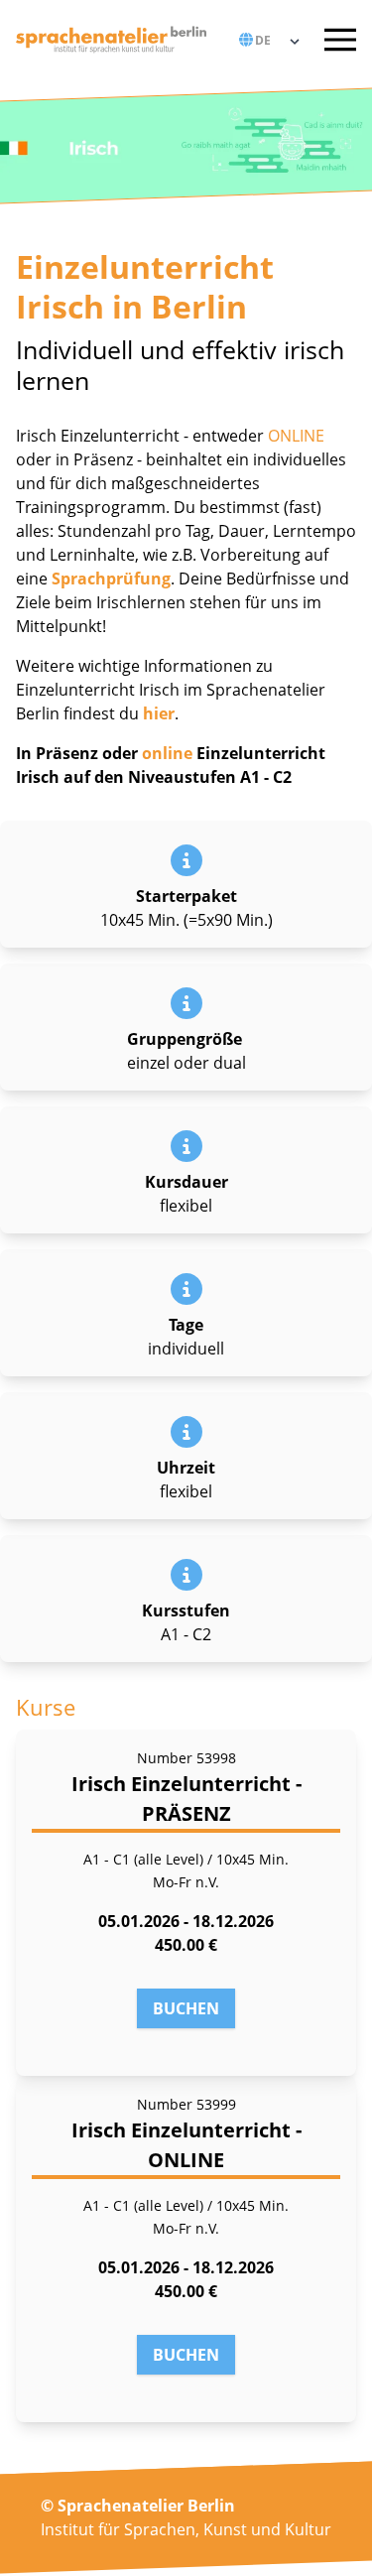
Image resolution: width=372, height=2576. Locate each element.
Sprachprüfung (111, 579)
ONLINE (294, 436)
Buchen (186, 2008)
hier (159, 713)
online (167, 753)
